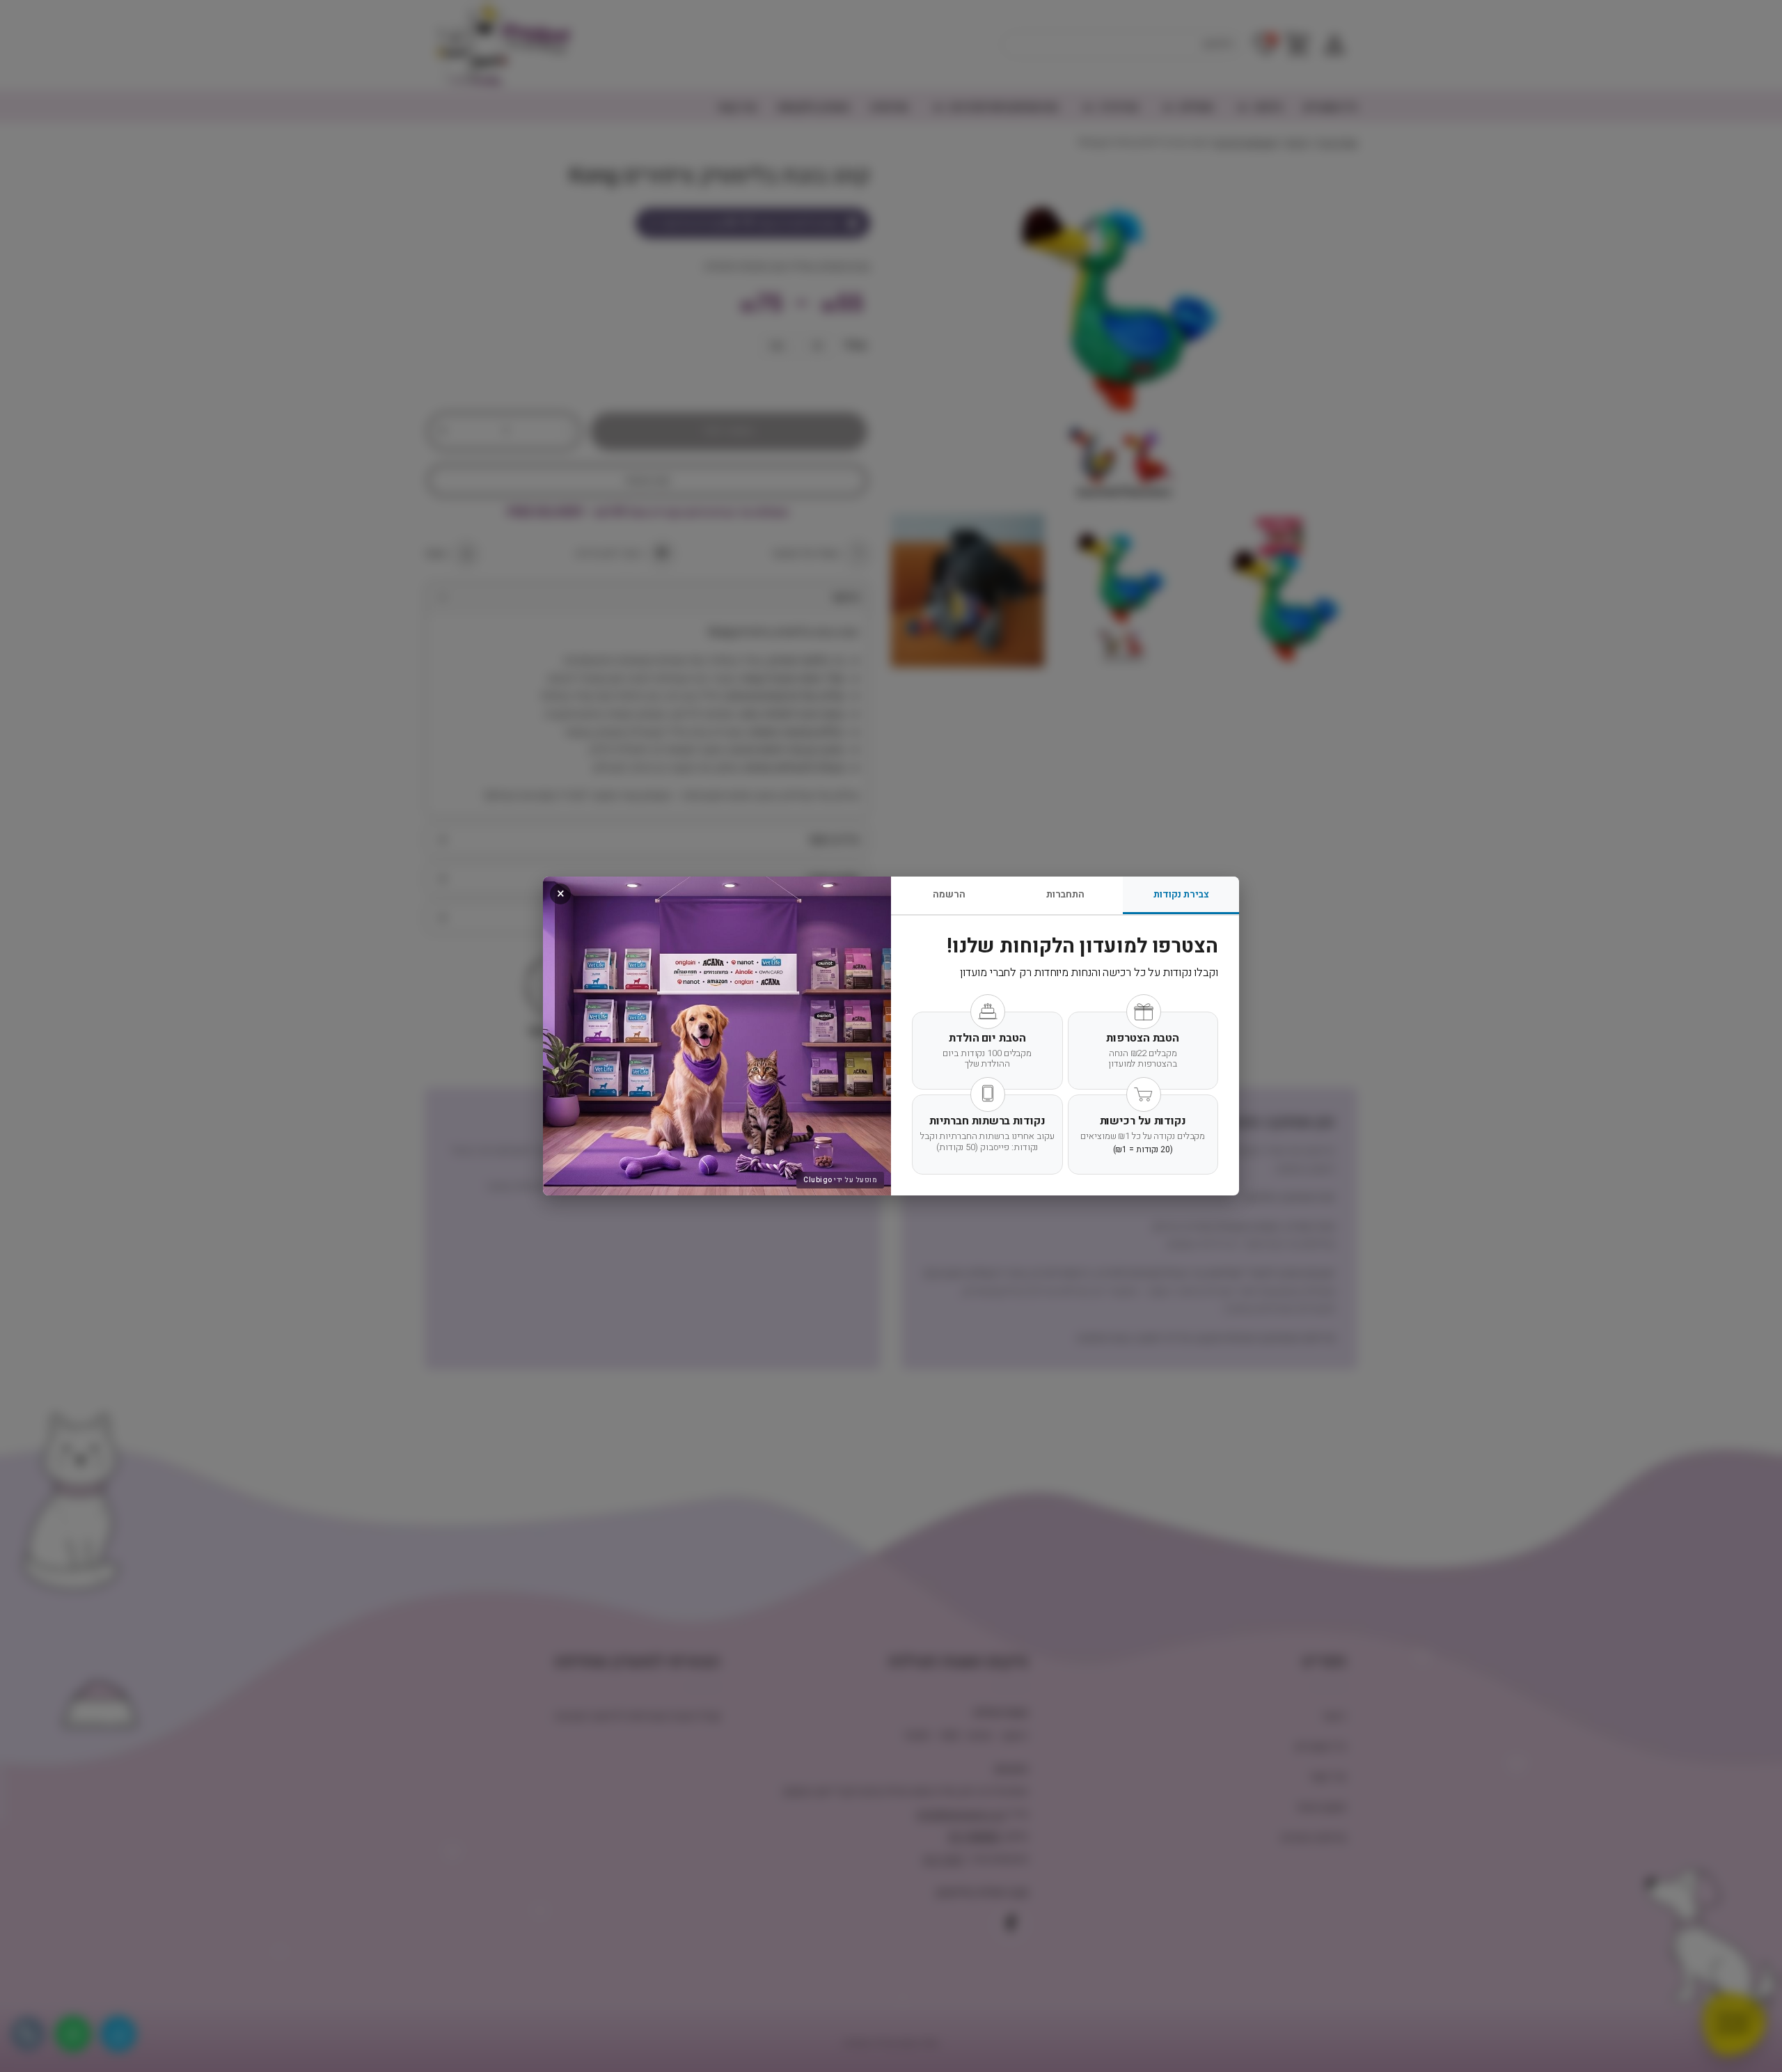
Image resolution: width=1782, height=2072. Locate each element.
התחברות (1065, 894)
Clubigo (818, 1180)
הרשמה (949, 894)
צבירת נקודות (1181, 894)
